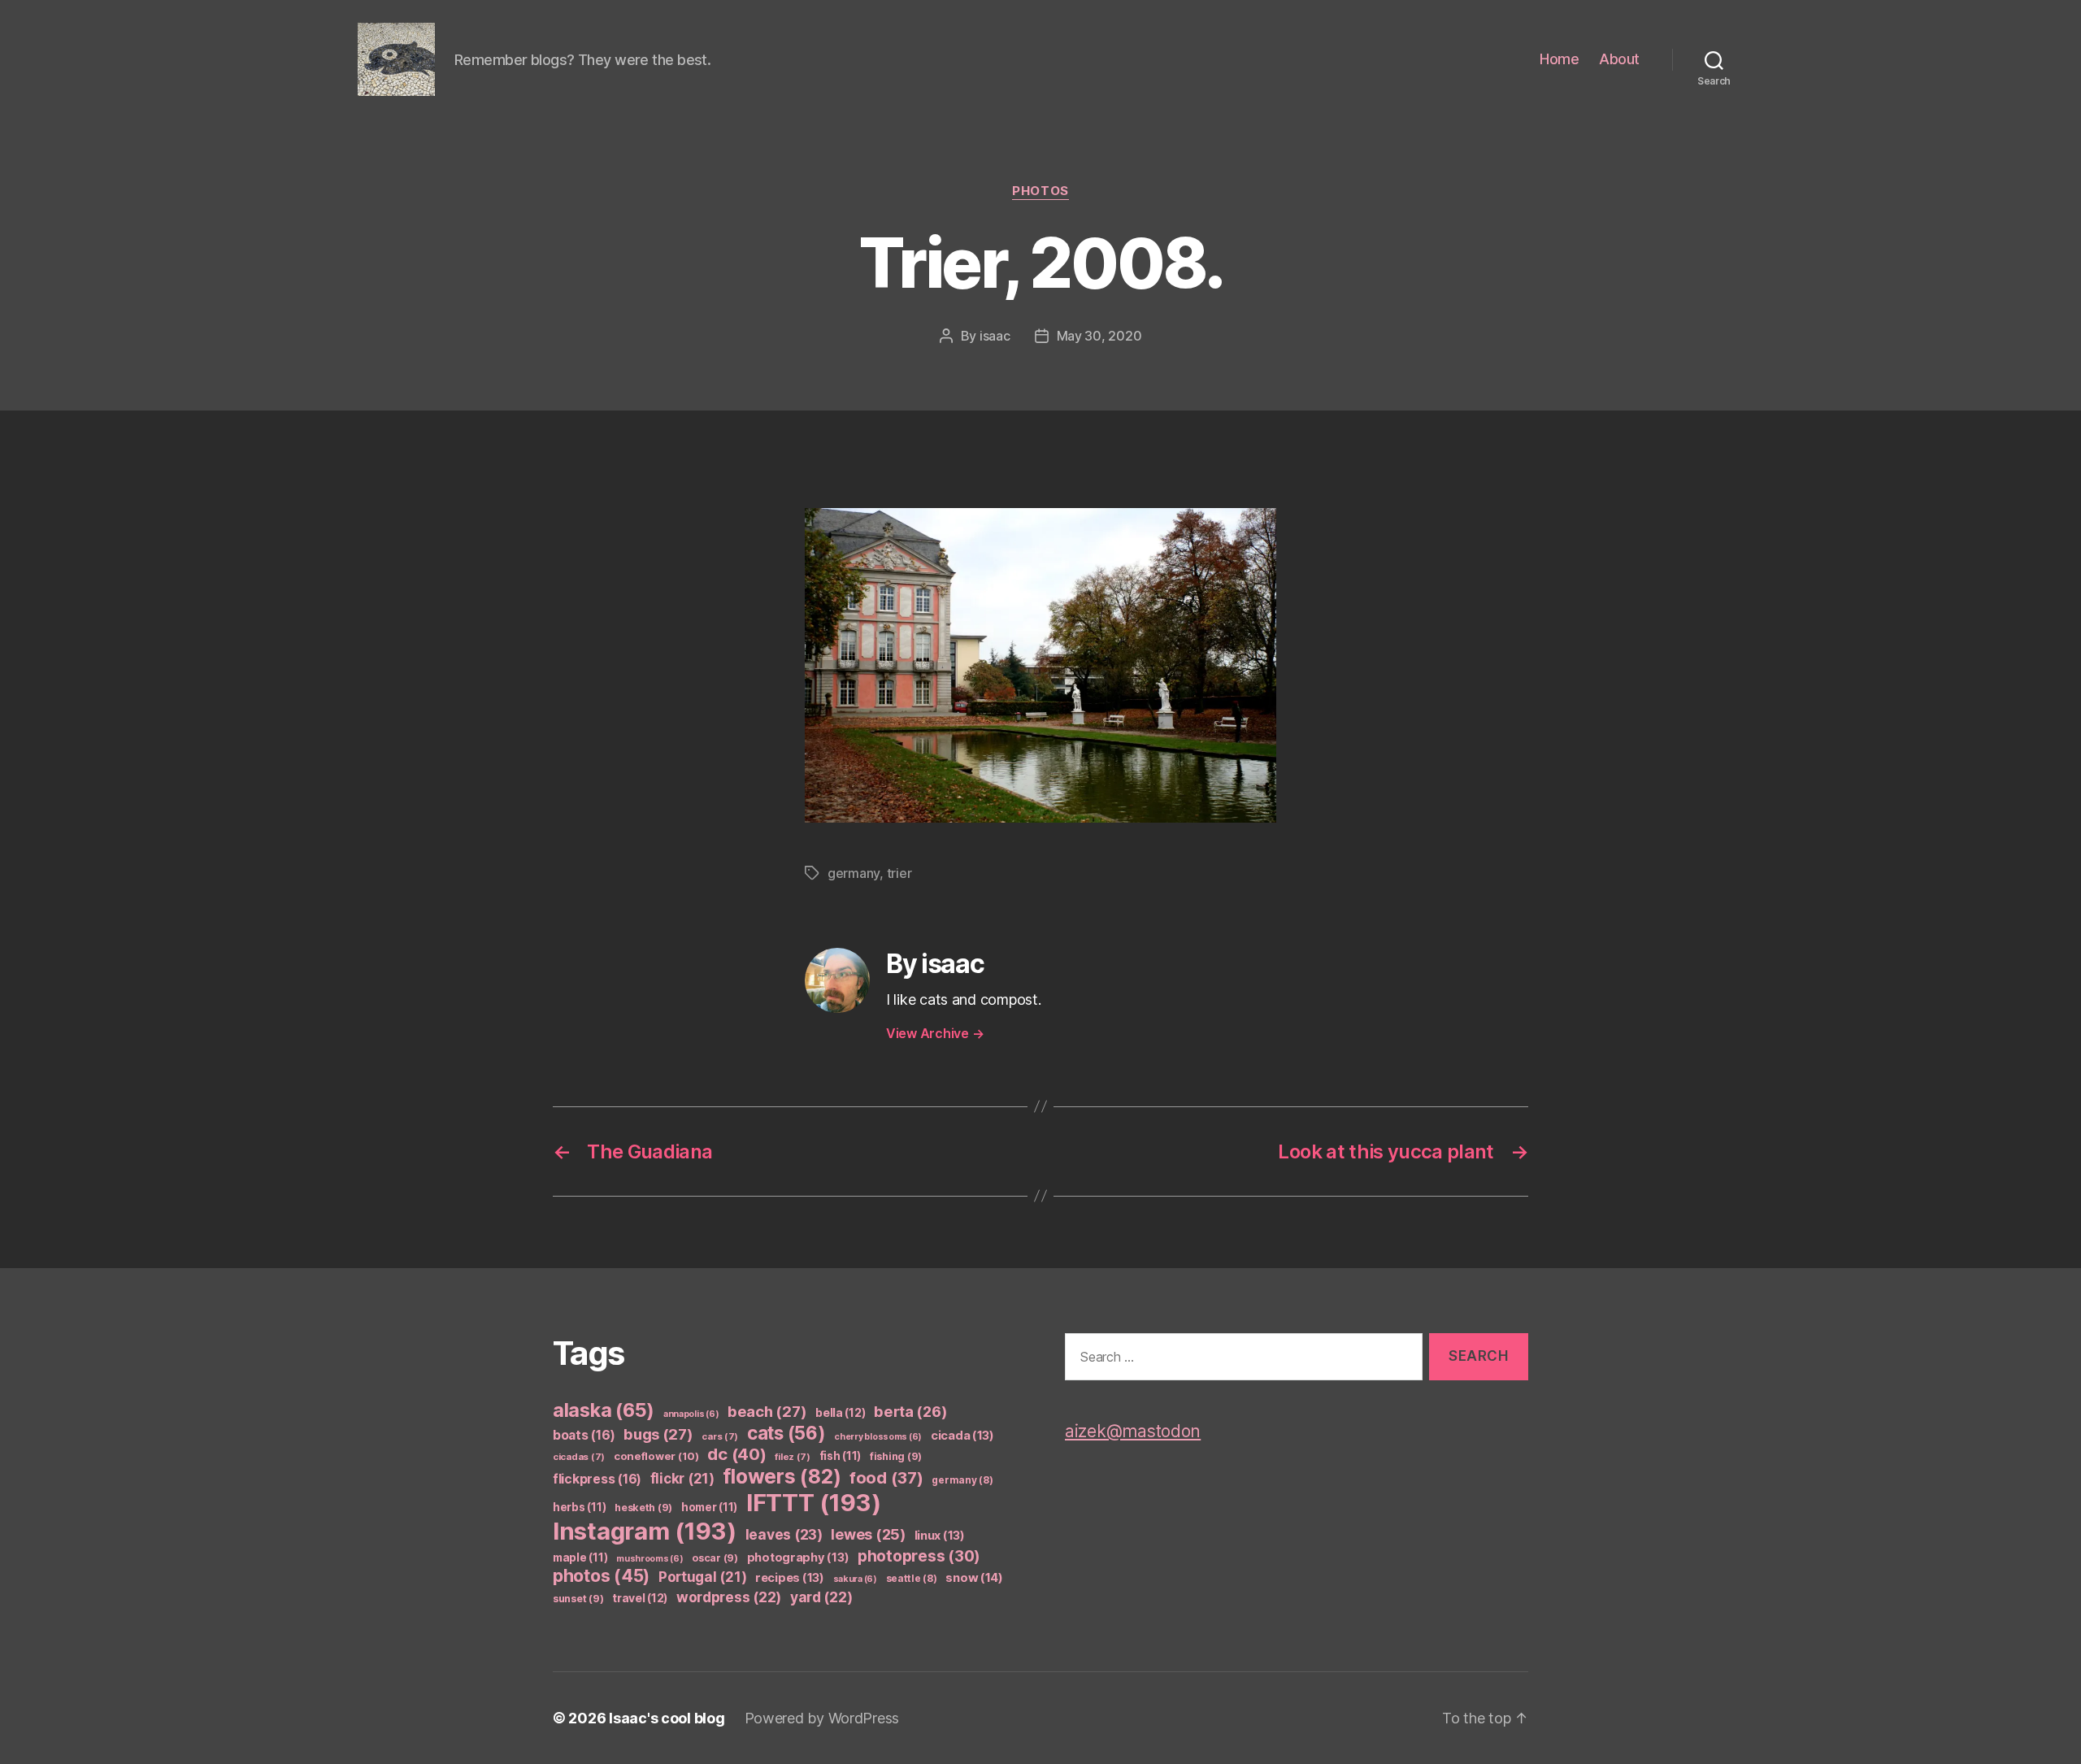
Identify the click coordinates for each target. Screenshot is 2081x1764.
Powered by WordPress (822, 1718)
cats (786, 1433)
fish (841, 1456)
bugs (658, 1434)
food (886, 1478)
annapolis (691, 1414)
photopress (919, 1556)
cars (720, 1436)
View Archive (935, 1033)
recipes (790, 1578)
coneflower (656, 1456)
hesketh (643, 1508)
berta (910, 1411)
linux (940, 1536)
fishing (896, 1456)
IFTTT (814, 1503)
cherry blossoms (878, 1437)
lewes (868, 1534)
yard (821, 1597)
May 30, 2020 (1099, 336)
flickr (682, 1479)
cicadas (579, 1457)
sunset (578, 1599)
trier (899, 873)
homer (709, 1507)
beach (767, 1411)
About (1619, 59)
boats (584, 1435)
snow (974, 1578)
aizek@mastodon (1133, 1431)
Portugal (703, 1577)
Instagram (645, 1531)
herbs (579, 1507)
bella (840, 1412)
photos (1040, 191)
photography (798, 1558)
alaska (604, 1410)
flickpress (597, 1479)
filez (793, 1457)
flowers (782, 1476)
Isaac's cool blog (667, 1718)
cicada (962, 1436)
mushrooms (650, 1559)
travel (640, 1598)
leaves (784, 1534)
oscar (715, 1558)
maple (580, 1558)
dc (736, 1454)
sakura (855, 1579)
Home (1559, 59)
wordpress (729, 1597)
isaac (995, 336)
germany (854, 873)
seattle (912, 1578)
